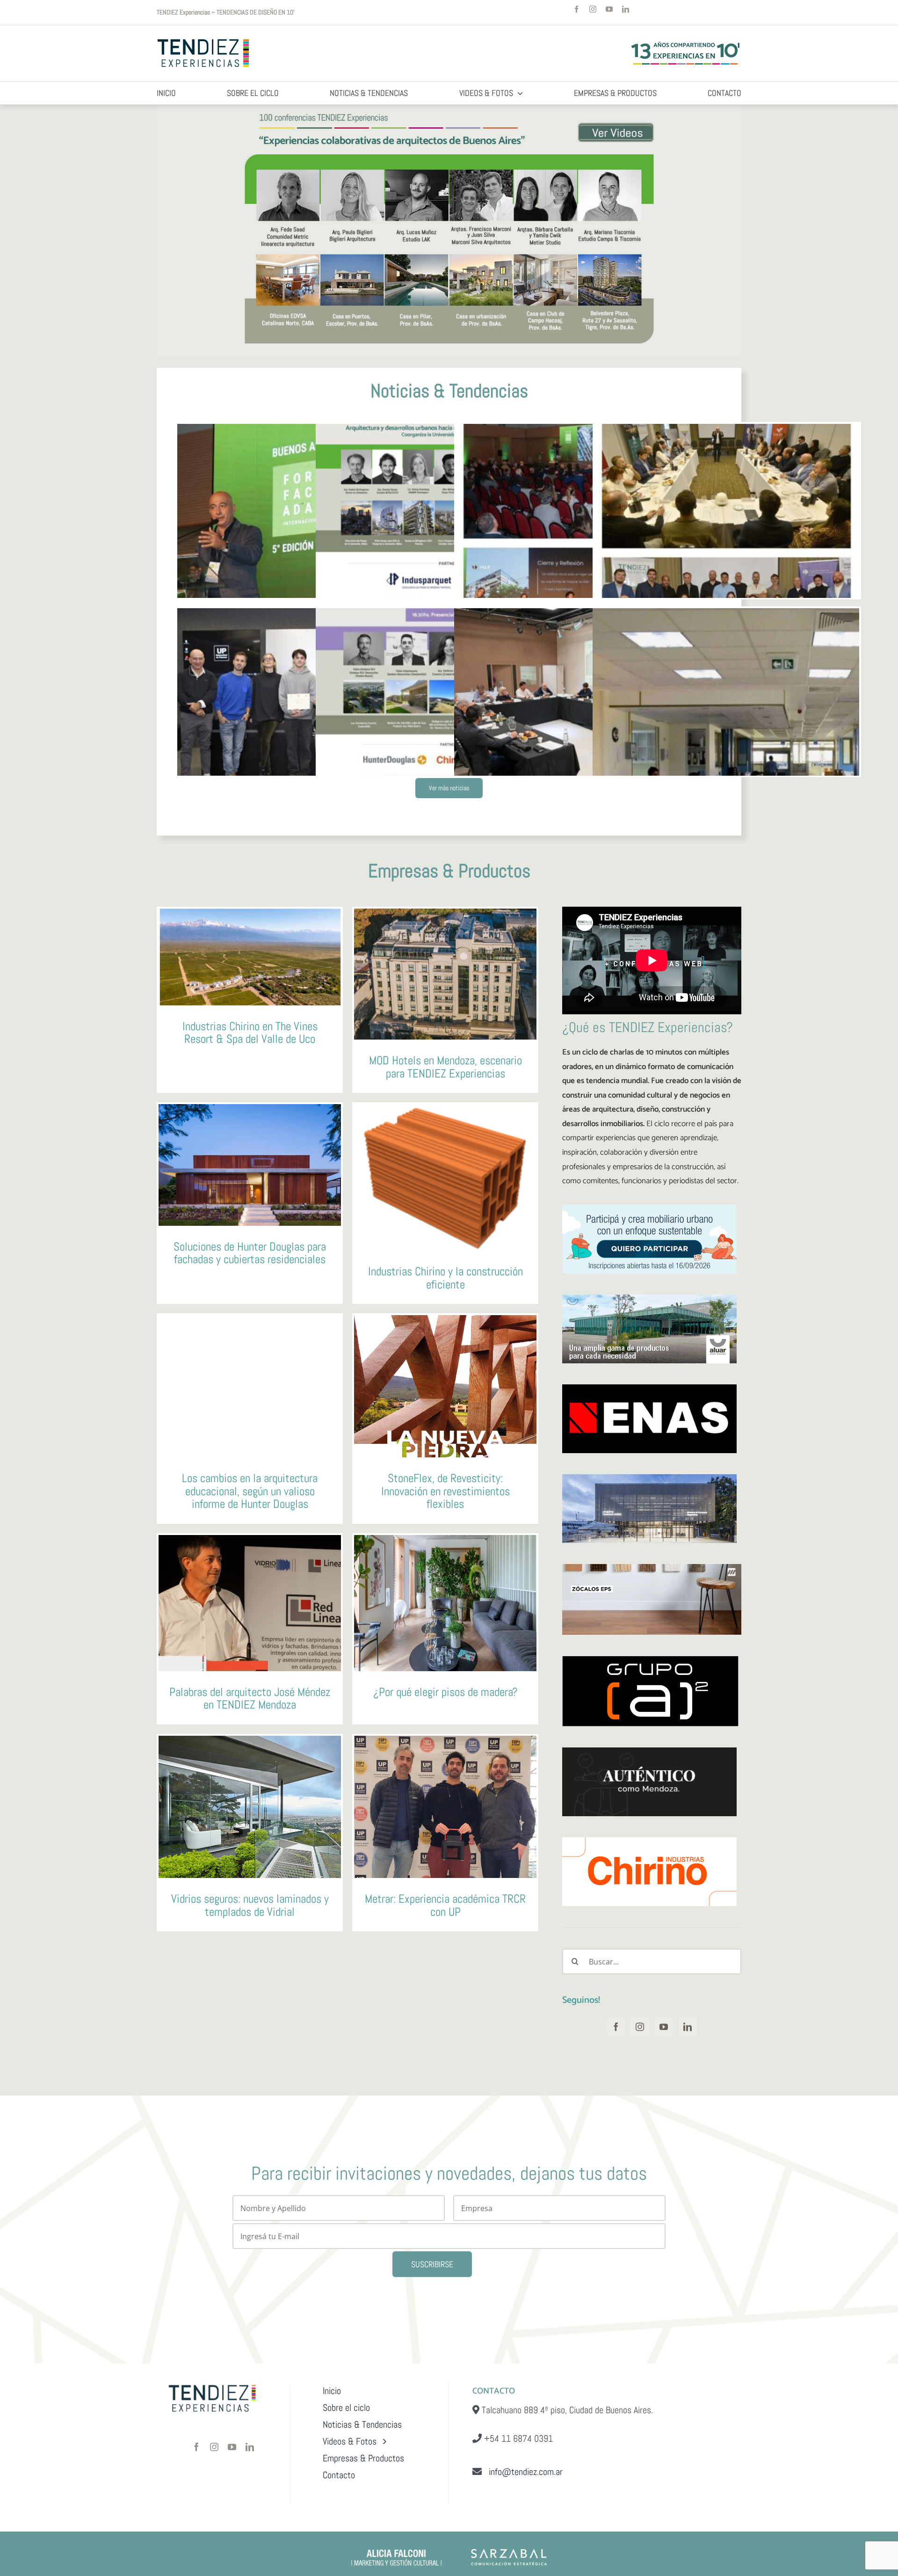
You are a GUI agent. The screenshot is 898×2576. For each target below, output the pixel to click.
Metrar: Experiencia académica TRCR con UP (445, 1905)
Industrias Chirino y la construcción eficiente (445, 1278)
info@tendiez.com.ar (522, 2472)
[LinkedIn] (688, 2027)
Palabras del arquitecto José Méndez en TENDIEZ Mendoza (250, 1699)
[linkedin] (626, 9)
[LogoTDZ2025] (204, 40)
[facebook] (576, 9)
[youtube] (609, 9)
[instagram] (593, 9)
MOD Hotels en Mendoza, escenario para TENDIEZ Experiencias (445, 1067)
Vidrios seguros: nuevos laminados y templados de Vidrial (250, 1905)
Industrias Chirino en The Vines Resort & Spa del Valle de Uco (250, 1033)
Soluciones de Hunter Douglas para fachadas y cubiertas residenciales (250, 1253)
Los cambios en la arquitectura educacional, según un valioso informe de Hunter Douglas (250, 1491)
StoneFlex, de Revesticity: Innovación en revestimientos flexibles (445, 1491)
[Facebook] (616, 2027)
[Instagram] (640, 2027)
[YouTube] (664, 2027)
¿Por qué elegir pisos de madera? (445, 1692)
